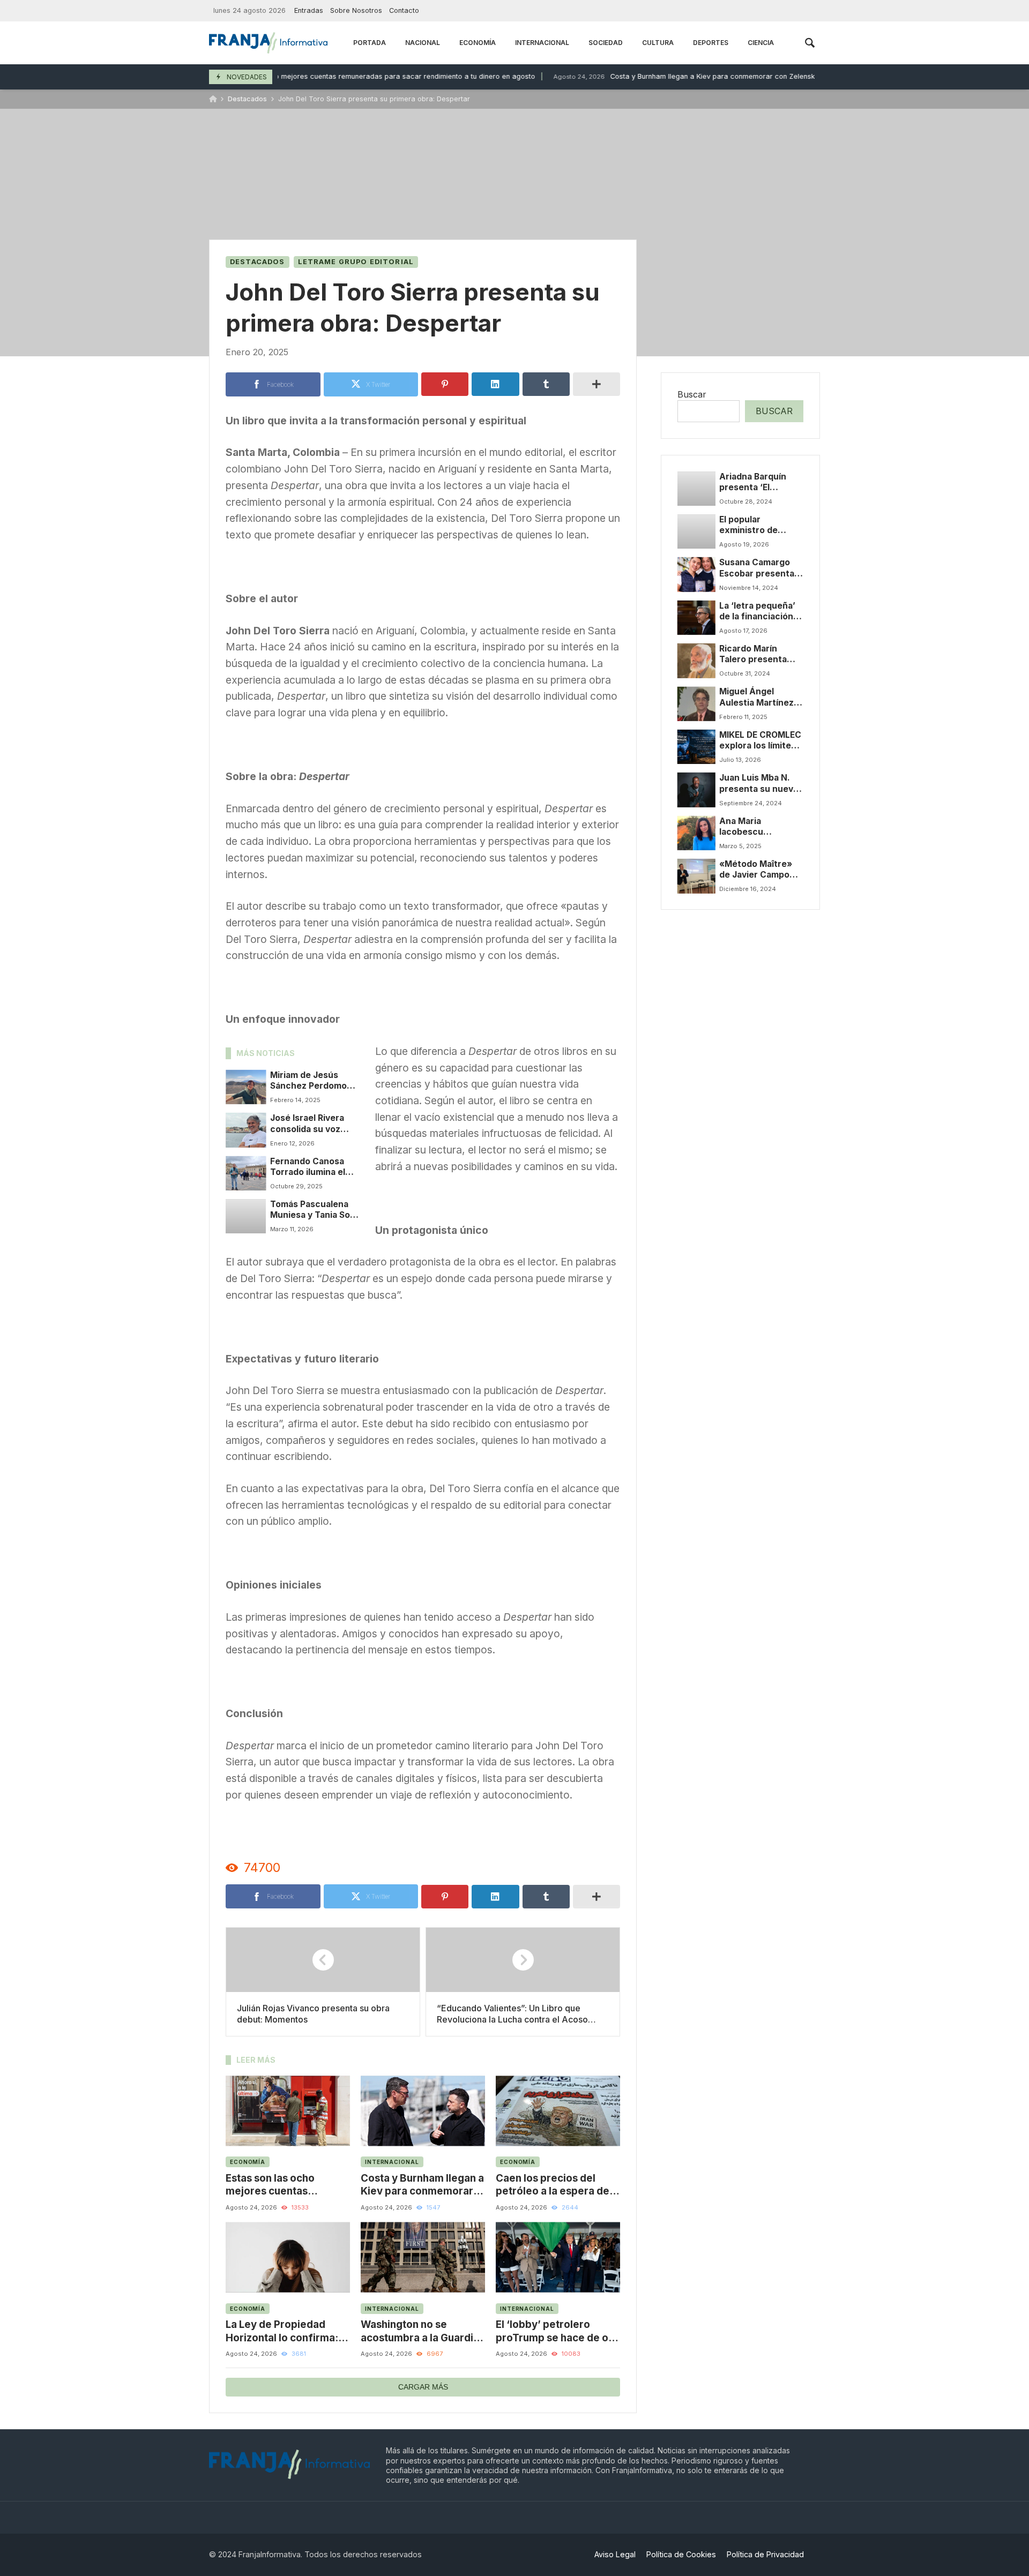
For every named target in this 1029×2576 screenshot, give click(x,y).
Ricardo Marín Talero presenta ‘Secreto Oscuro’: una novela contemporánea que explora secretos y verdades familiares (761, 654)
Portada (370, 43)
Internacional (542, 43)
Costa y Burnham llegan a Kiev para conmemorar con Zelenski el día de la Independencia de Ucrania (725, 76)
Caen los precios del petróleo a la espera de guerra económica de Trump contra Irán (553, 2185)
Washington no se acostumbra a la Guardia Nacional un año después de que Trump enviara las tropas (422, 2331)
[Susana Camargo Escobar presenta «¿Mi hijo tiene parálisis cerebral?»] (696, 574)
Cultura (658, 43)
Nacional (423, 43)
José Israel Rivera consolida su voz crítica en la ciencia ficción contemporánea (311, 1124)
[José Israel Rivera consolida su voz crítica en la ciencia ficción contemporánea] (246, 1130)
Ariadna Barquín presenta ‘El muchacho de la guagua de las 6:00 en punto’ (759, 482)
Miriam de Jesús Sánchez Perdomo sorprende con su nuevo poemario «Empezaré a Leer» (311, 1081)
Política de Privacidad (765, 2554)
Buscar (692, 394)
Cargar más (423, 2387)
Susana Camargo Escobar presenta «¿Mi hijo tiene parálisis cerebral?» (761, 568)
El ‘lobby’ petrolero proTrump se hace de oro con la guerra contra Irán (557, 2331)
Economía (478, 43)
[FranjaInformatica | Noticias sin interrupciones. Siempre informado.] (268, 43)
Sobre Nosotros (356, 10)
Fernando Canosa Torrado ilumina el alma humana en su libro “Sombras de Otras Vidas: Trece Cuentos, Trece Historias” (310, 1167)
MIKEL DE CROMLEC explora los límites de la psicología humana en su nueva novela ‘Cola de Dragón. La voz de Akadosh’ (760, 741)
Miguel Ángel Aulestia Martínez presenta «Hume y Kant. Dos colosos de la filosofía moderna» (758, 697)
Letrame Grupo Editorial (356, 262)
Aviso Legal (615, 2554)
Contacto (404, 10)
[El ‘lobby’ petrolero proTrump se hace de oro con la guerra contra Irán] (558, 2257)
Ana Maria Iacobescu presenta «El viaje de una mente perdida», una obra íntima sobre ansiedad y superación (759, 827)
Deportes (711, 43)
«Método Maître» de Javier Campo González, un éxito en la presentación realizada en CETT (759, 870)
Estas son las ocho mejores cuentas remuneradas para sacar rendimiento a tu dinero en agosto (323, 76)
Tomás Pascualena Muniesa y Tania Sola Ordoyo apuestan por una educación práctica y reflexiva (315, 1210)
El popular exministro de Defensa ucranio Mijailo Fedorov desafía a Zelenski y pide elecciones (761, 525)
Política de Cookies (681, 2554)
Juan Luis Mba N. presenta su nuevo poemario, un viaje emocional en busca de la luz (761, 784)
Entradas (309, 10)
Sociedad (606, 43)
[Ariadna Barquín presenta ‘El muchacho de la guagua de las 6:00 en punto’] (696, 488)
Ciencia (761, 43)
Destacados (247, 99)
